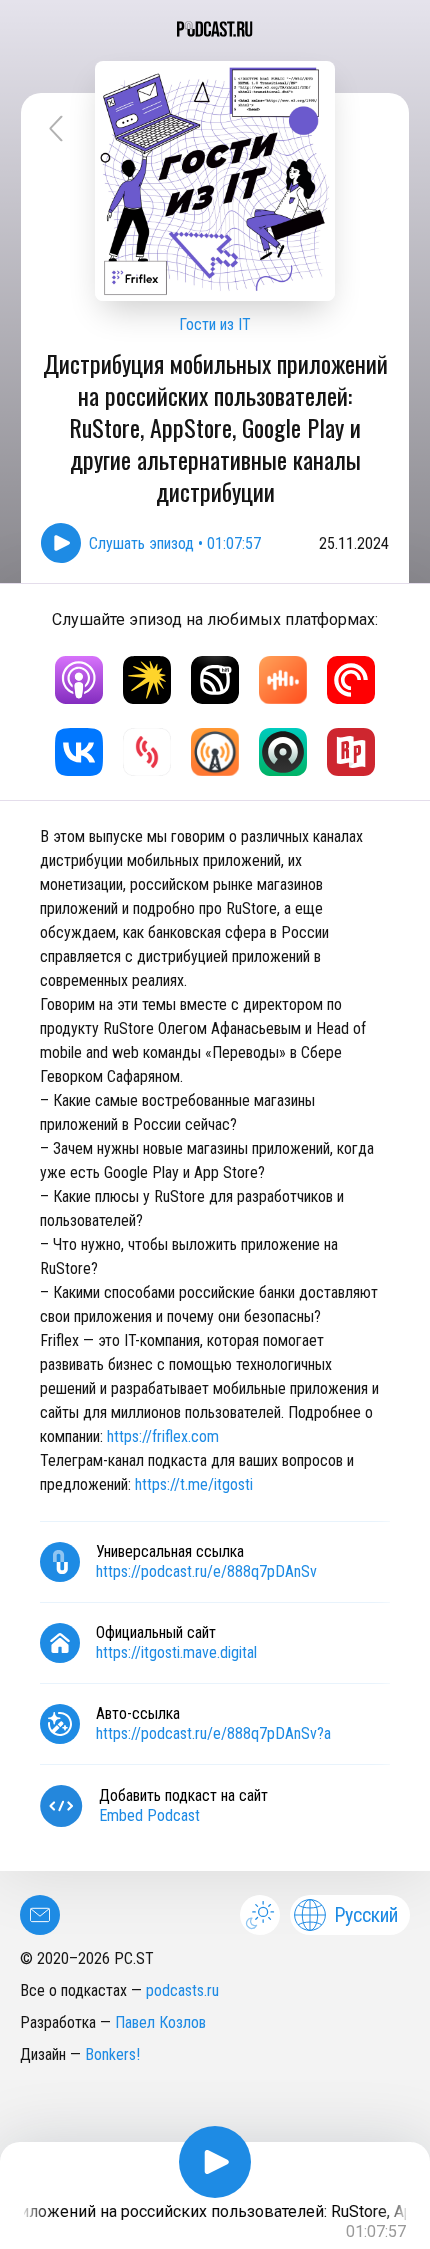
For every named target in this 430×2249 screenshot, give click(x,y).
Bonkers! (112, 2054)
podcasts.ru (182, 1990)
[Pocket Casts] (351, 680)
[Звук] (215, 680)
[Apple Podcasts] (79, 680)
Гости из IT (215, 324)
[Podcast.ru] (215, 29)
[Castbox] (283, 680)
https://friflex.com (163, 1436)
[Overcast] (215, 752)
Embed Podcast (149, 1815)
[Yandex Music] (147, 680)
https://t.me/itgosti (194, 1484)
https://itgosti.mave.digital (176, 1652)
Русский (366, 1915)
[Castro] (283, 752)
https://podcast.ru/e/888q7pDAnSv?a (213, 1733)
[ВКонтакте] (79, 752)
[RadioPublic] (351, 752)
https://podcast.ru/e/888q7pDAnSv (206, 1571)
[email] (40, 1915)
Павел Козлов (160, 2022)
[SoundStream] (147, 752)
